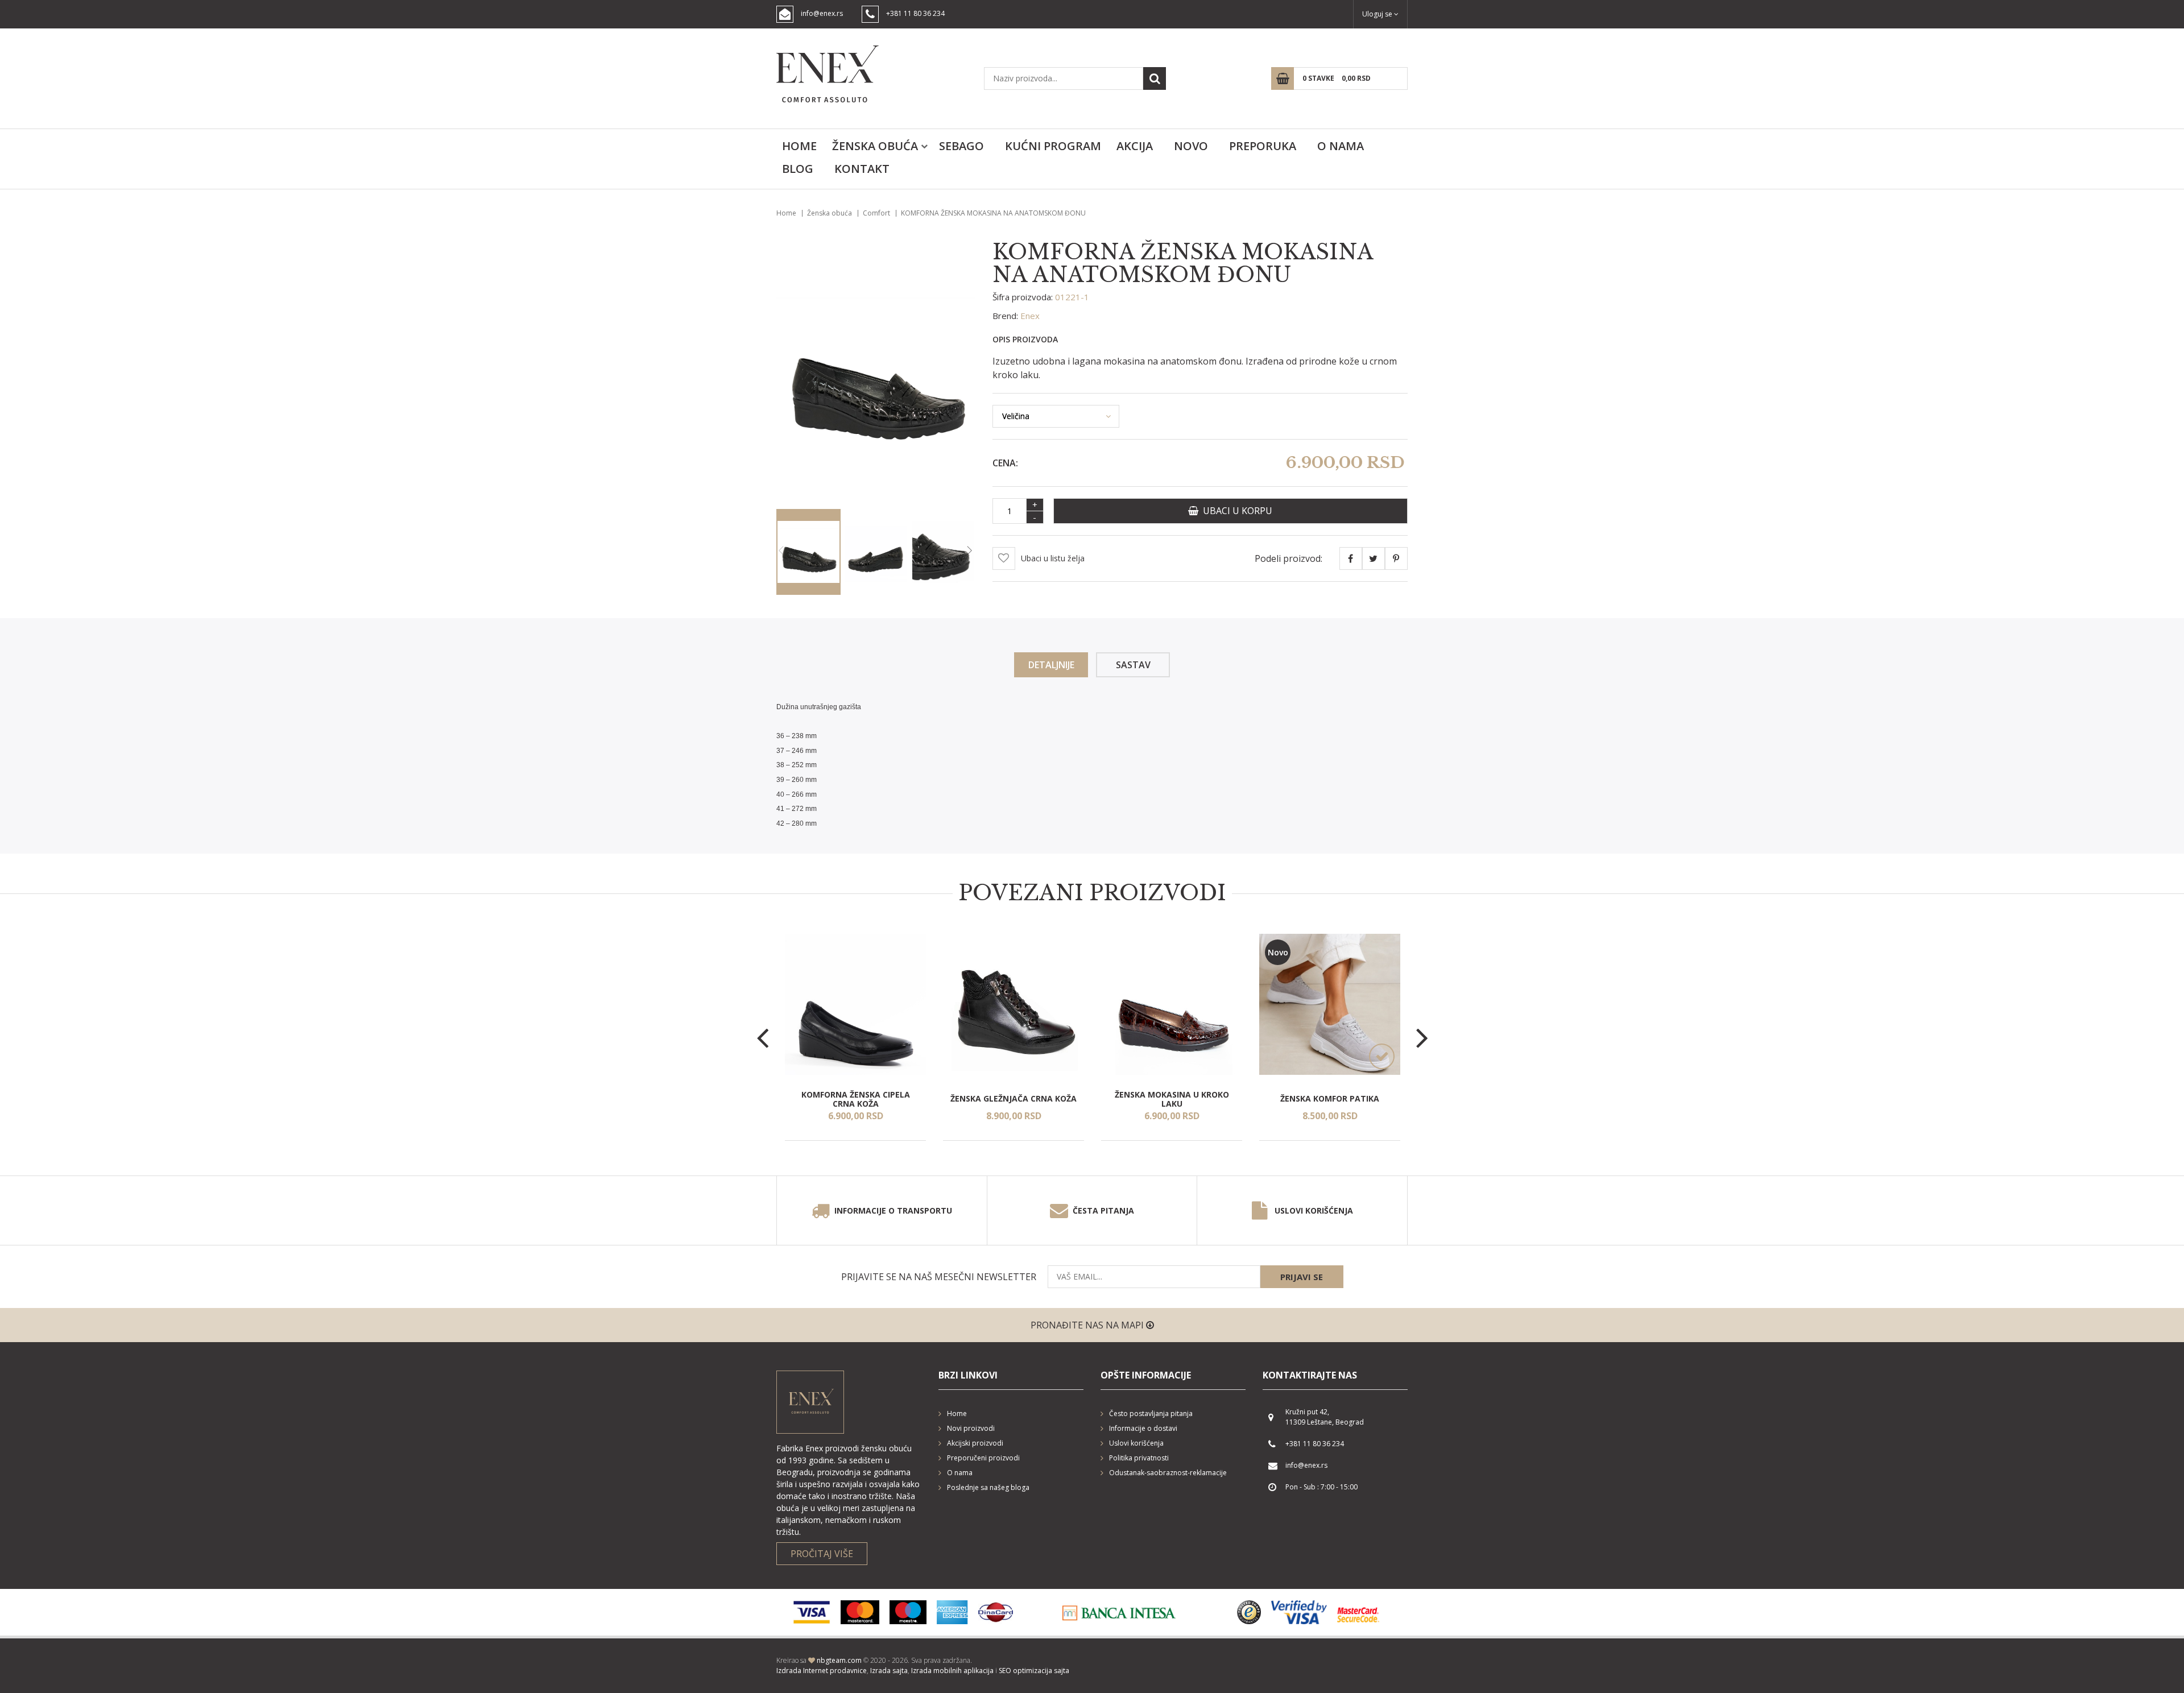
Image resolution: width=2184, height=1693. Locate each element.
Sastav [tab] (1133, 665)
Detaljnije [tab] (1051, 665)
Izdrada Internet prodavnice (822, 1671)
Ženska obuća (875, 146)
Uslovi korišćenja (1314, 1210)
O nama (1341, 146)
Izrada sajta (889, 1671)
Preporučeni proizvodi (983, 1458)
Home (799, 146)
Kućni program (1053, 146)
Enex (1030, 316)
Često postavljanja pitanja (1151, 1413)
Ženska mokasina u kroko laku (1172, 1099)
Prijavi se (1302, 1277)
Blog (798, 169)
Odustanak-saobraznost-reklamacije (1168, 1473)
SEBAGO (961, 146)
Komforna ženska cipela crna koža (856, 1099)
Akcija (1135, 146)
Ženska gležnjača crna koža (1014, 1099)
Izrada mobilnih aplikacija (952, 1671)
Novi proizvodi (971, 1428)
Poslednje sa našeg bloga (988, 1487)
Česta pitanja (1103, 1210)
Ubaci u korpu (1235, 511)
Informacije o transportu (893, 1210)
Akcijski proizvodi (975, 1443)
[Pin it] (1396, 558)
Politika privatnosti (1139, 1458)
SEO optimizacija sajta (1034, 1671)
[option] (855, 1037)
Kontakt (862, 169)
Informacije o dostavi (1143, 1428)
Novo (1191, 146)
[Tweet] (1374, 558)
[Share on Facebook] (1351, 558)
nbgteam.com (839, 1660)
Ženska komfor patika (1330, 1099)
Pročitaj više (822, 1554)
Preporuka (1263, 146)
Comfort (876, 213)
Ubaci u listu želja (1053, 558)
